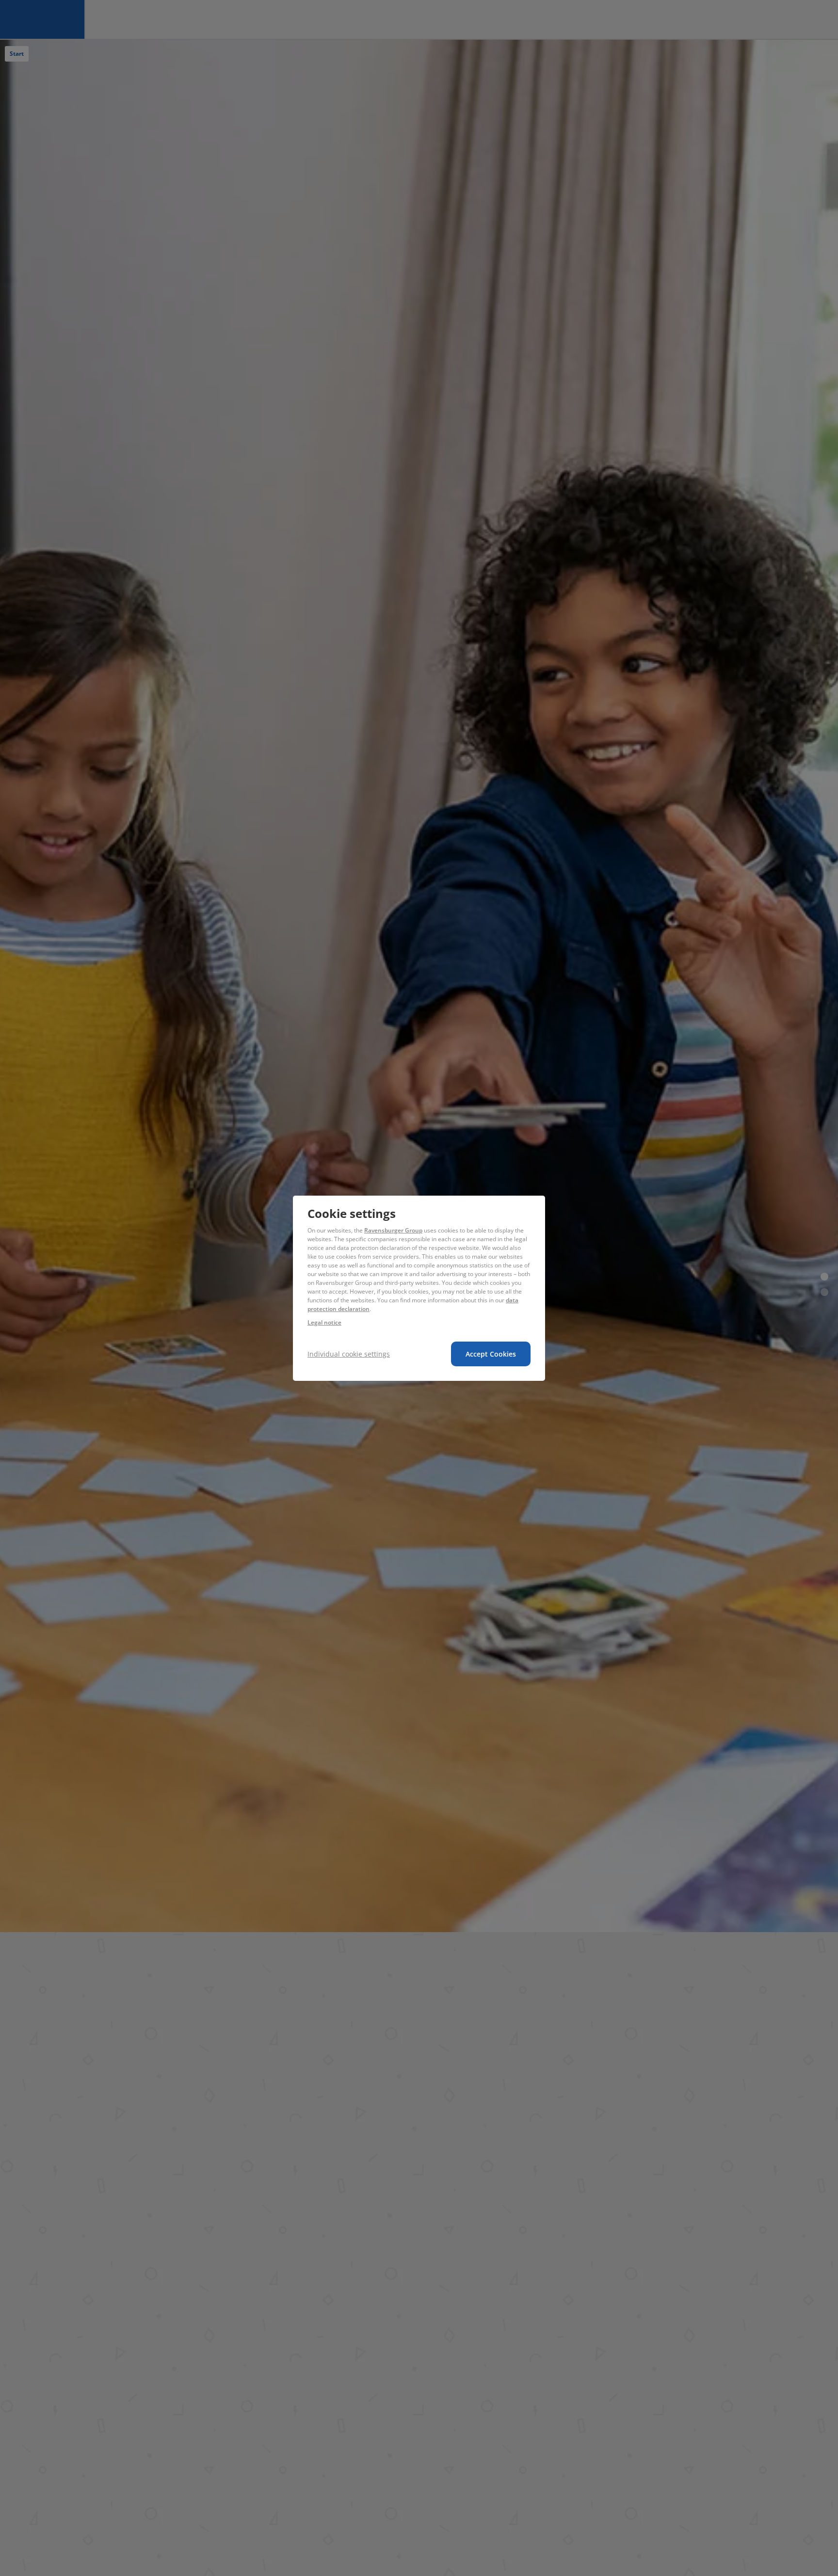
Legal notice (324, 1322)
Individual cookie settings (349, 1354)
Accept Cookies (491, 1354)
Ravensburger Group (393, 1230)
